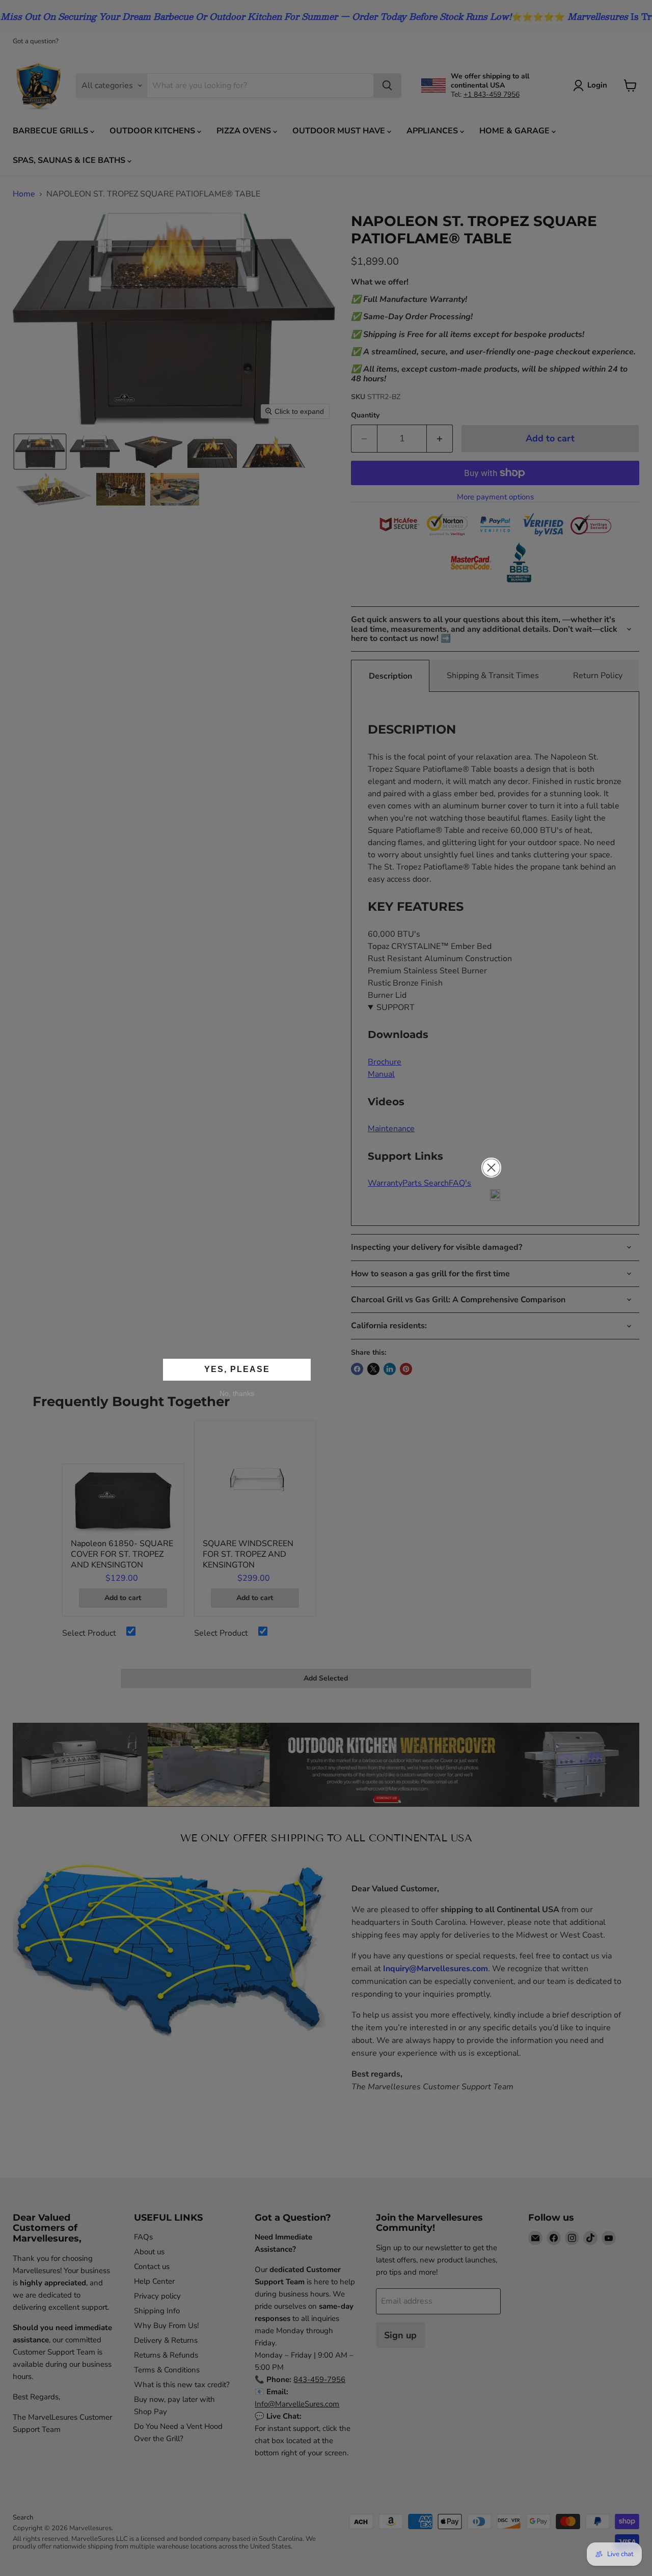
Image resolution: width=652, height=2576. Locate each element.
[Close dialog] (491, 1168)
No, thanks (237, 1393)
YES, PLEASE (237, 1369)
